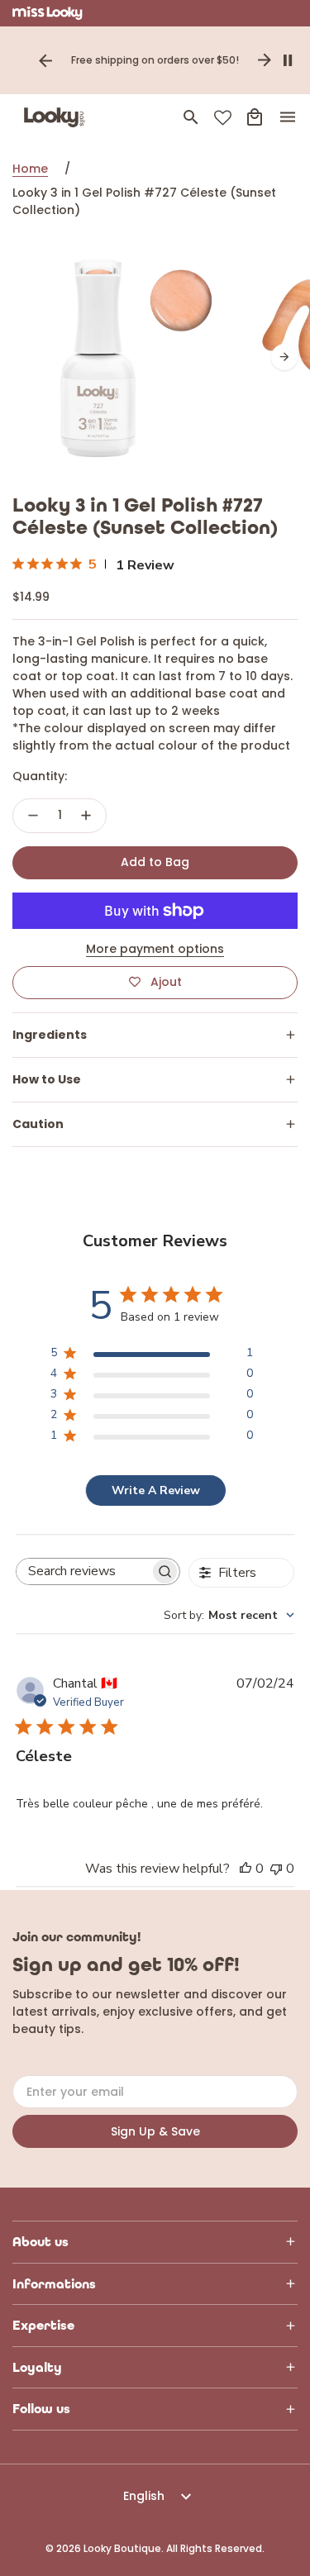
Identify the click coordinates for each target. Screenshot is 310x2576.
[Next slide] (265, 60)
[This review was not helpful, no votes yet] (276, 1869)
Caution (38, 1124)
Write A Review (156, 1490)
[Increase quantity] (86, 816)
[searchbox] (83, 1571)
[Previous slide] (45, 60)
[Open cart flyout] (255, 117)
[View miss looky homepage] (48, 13)
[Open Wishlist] (223, 118)
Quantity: (40, 776)
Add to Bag (155, 862)
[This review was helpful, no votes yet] (246, 1869)
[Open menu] (288, 117)
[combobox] (229, 1615)
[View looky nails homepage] (58, 117)
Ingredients (50, 1035)
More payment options (155, 949)
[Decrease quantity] (33, 816)
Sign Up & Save (155, 2131)
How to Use (47, 1079)
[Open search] (191, 117)
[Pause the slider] (288, 60)
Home (30, 169)
